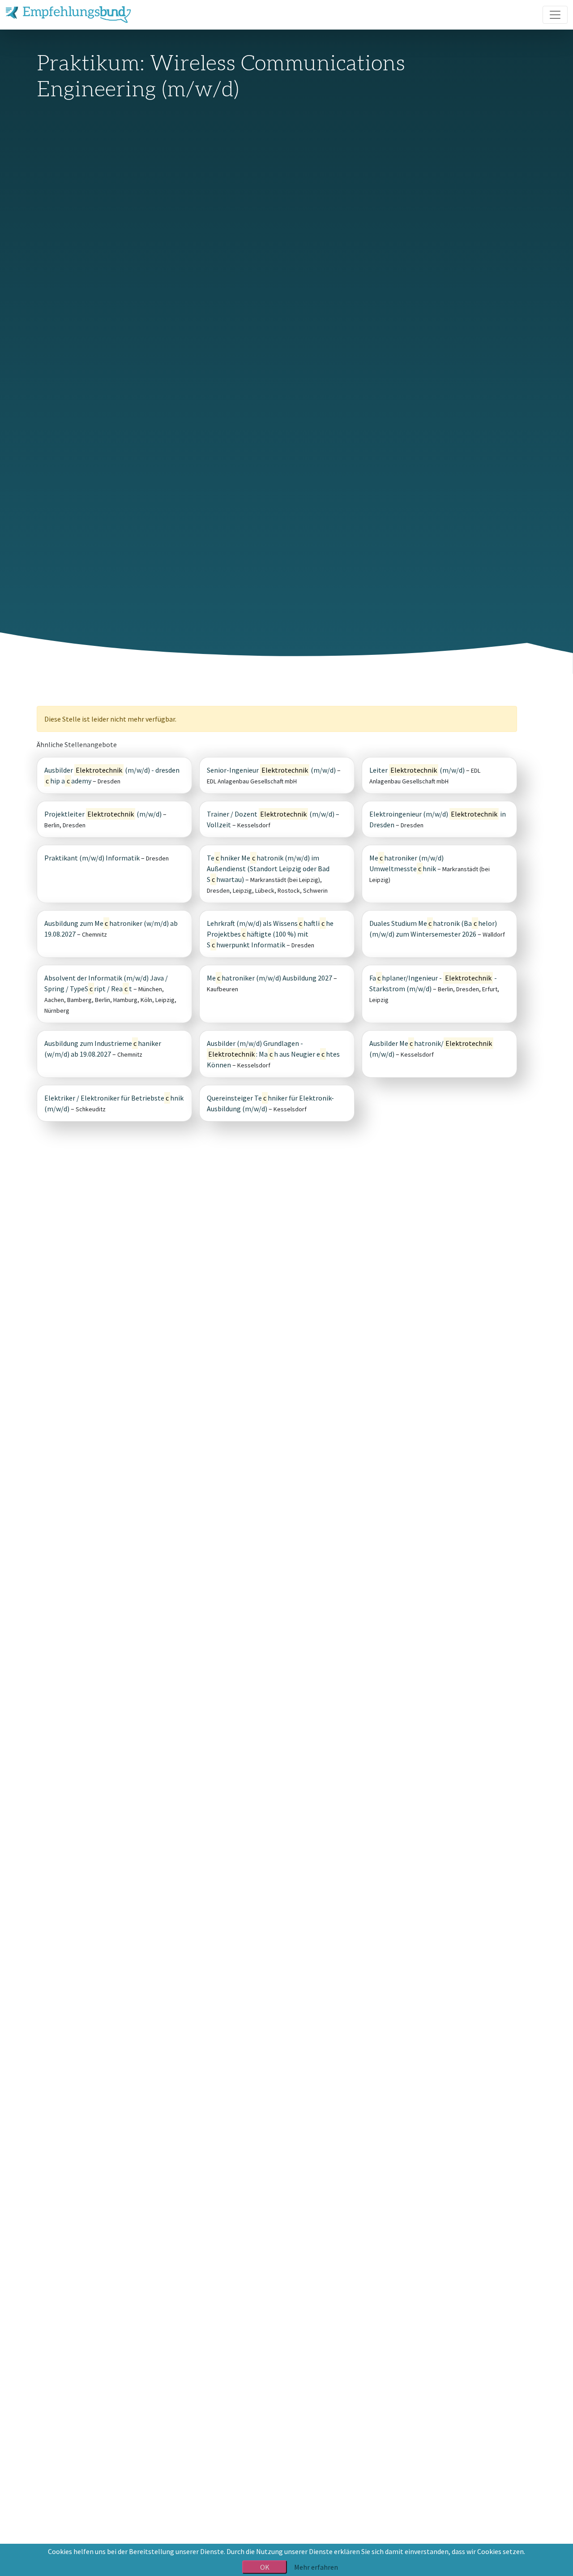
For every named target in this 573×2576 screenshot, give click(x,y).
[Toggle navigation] (555, 15)
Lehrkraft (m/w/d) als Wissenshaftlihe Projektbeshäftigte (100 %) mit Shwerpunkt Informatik (270, 934)
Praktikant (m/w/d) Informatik (92, 858)
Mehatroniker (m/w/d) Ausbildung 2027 (269, 978)
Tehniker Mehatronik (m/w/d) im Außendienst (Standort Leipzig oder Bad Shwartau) (268, 869)
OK (265, 2567)
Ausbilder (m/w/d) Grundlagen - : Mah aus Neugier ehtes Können (273, 1054)
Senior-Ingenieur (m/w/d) (271, 770)
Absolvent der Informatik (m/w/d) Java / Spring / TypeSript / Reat (106, 983)
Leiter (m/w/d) (417, 770)
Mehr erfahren (316, 2567)
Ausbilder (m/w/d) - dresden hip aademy (112, 775)
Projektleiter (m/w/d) (103, 814)
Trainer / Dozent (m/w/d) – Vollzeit (273, 819)
